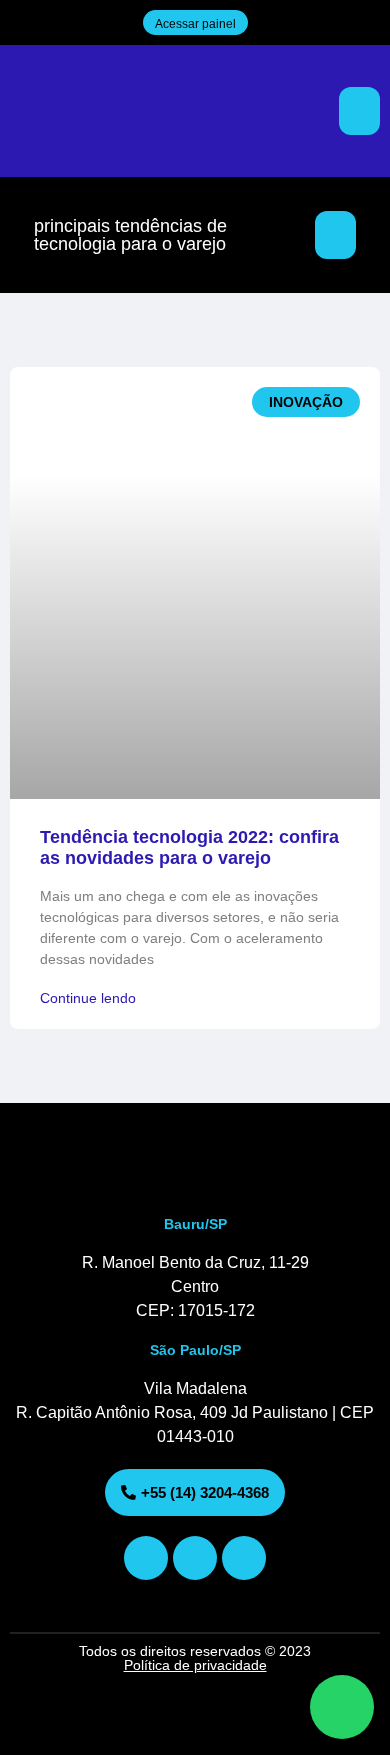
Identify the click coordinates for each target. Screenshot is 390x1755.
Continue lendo (88, 998)
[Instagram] (146, 1558)
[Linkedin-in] (244, 1558)
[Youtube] (195, 1558)
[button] (359, 111)
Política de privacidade (195, 1665)
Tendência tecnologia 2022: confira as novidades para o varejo (189, 848)
